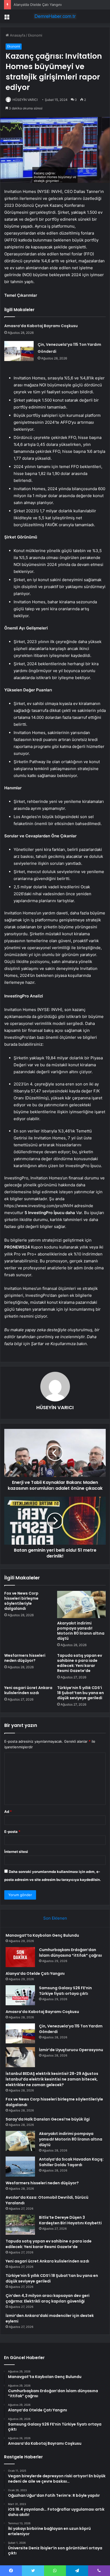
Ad (8, 1812)
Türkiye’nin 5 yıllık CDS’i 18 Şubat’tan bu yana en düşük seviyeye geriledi (80, 1693)
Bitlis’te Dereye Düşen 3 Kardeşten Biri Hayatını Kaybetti (70, 2220)
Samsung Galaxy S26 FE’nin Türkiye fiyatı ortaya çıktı (65, 1991)
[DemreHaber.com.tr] (55, 16)
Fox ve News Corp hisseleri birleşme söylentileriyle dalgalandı (21, 1601)
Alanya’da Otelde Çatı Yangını (38, 5)
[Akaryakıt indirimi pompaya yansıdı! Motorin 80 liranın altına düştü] (81, 1605)
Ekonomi (35, 35)
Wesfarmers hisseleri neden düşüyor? (25, 1658)
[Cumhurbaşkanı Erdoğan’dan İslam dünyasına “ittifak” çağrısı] (20, 1957)
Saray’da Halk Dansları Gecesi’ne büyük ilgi (48, 2119)
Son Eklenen (55, 1918)
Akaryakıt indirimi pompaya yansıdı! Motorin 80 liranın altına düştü (81, 1631)
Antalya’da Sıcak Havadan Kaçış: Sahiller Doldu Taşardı (71, 2162)
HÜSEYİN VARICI (25, 100)
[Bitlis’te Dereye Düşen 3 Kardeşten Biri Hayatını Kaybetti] (20, 2225)
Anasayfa (17, 35)
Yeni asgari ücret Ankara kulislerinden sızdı (28, 1690)
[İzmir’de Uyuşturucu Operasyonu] (20, 2057)
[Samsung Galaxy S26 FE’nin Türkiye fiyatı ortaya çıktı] (20, 1995)
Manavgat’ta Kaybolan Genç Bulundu (42, 1935)
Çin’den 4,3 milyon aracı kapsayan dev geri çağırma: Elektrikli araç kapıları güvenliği (48, 2298)
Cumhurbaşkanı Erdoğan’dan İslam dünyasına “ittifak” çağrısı (70, 1953)
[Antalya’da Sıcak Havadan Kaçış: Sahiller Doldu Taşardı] (20, 2167)
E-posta (12, 1832)
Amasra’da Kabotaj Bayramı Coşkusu (41, 326)
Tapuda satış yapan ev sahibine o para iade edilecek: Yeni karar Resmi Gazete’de (80, 1663)
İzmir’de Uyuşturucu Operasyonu (71, 2050)
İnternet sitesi (16, 1852)
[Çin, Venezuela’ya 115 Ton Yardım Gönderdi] (19, 351)
